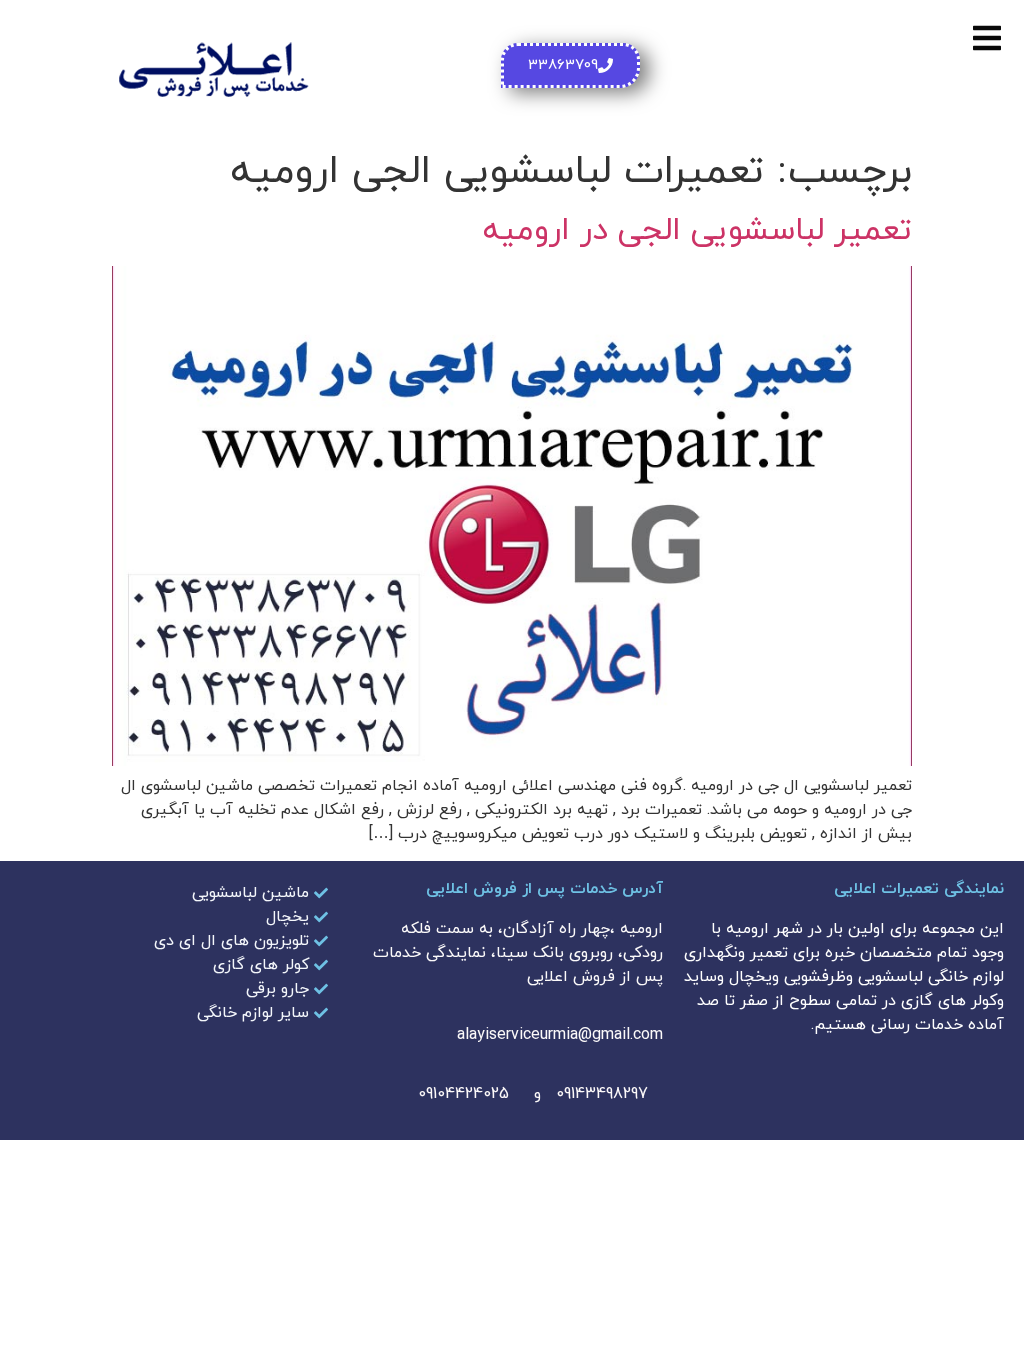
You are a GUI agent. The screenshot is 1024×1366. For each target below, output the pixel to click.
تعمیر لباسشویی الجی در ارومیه (697, 231)
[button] (986, 37)
